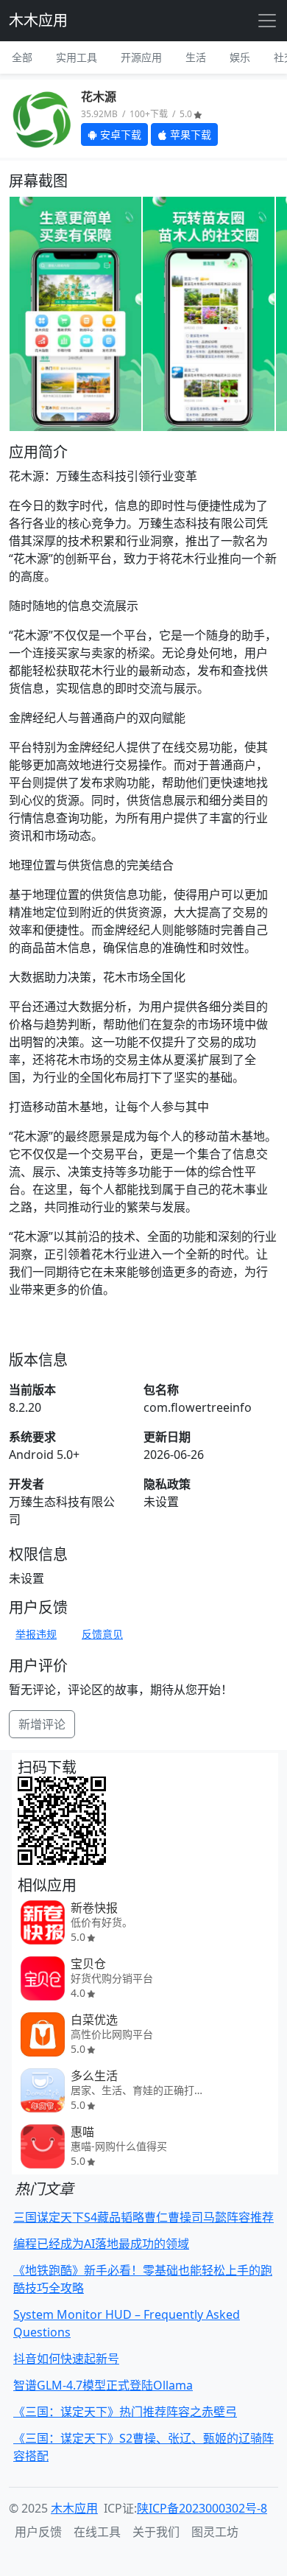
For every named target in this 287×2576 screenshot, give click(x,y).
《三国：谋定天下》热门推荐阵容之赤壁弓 (125, 2412)
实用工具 (77, 57)
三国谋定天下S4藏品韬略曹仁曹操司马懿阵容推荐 (143, 2217)
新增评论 (42, 1724)
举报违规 (36, 1634)
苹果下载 (189, 134)
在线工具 (97, 2532)
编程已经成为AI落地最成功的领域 (101, 2244)
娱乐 (240, 57)
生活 (196, 57)
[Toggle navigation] (267, 21)
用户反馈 (38, 2532)
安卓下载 (119, 134)
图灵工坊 (215, 2532)
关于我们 (156, 2532)
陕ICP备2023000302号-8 (202, 2508)
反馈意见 (102, 1634)
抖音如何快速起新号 (66, 2359)
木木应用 (38, 20)
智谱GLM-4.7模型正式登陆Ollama (103, 2385)
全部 (22, 57)
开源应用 (141, 57)
